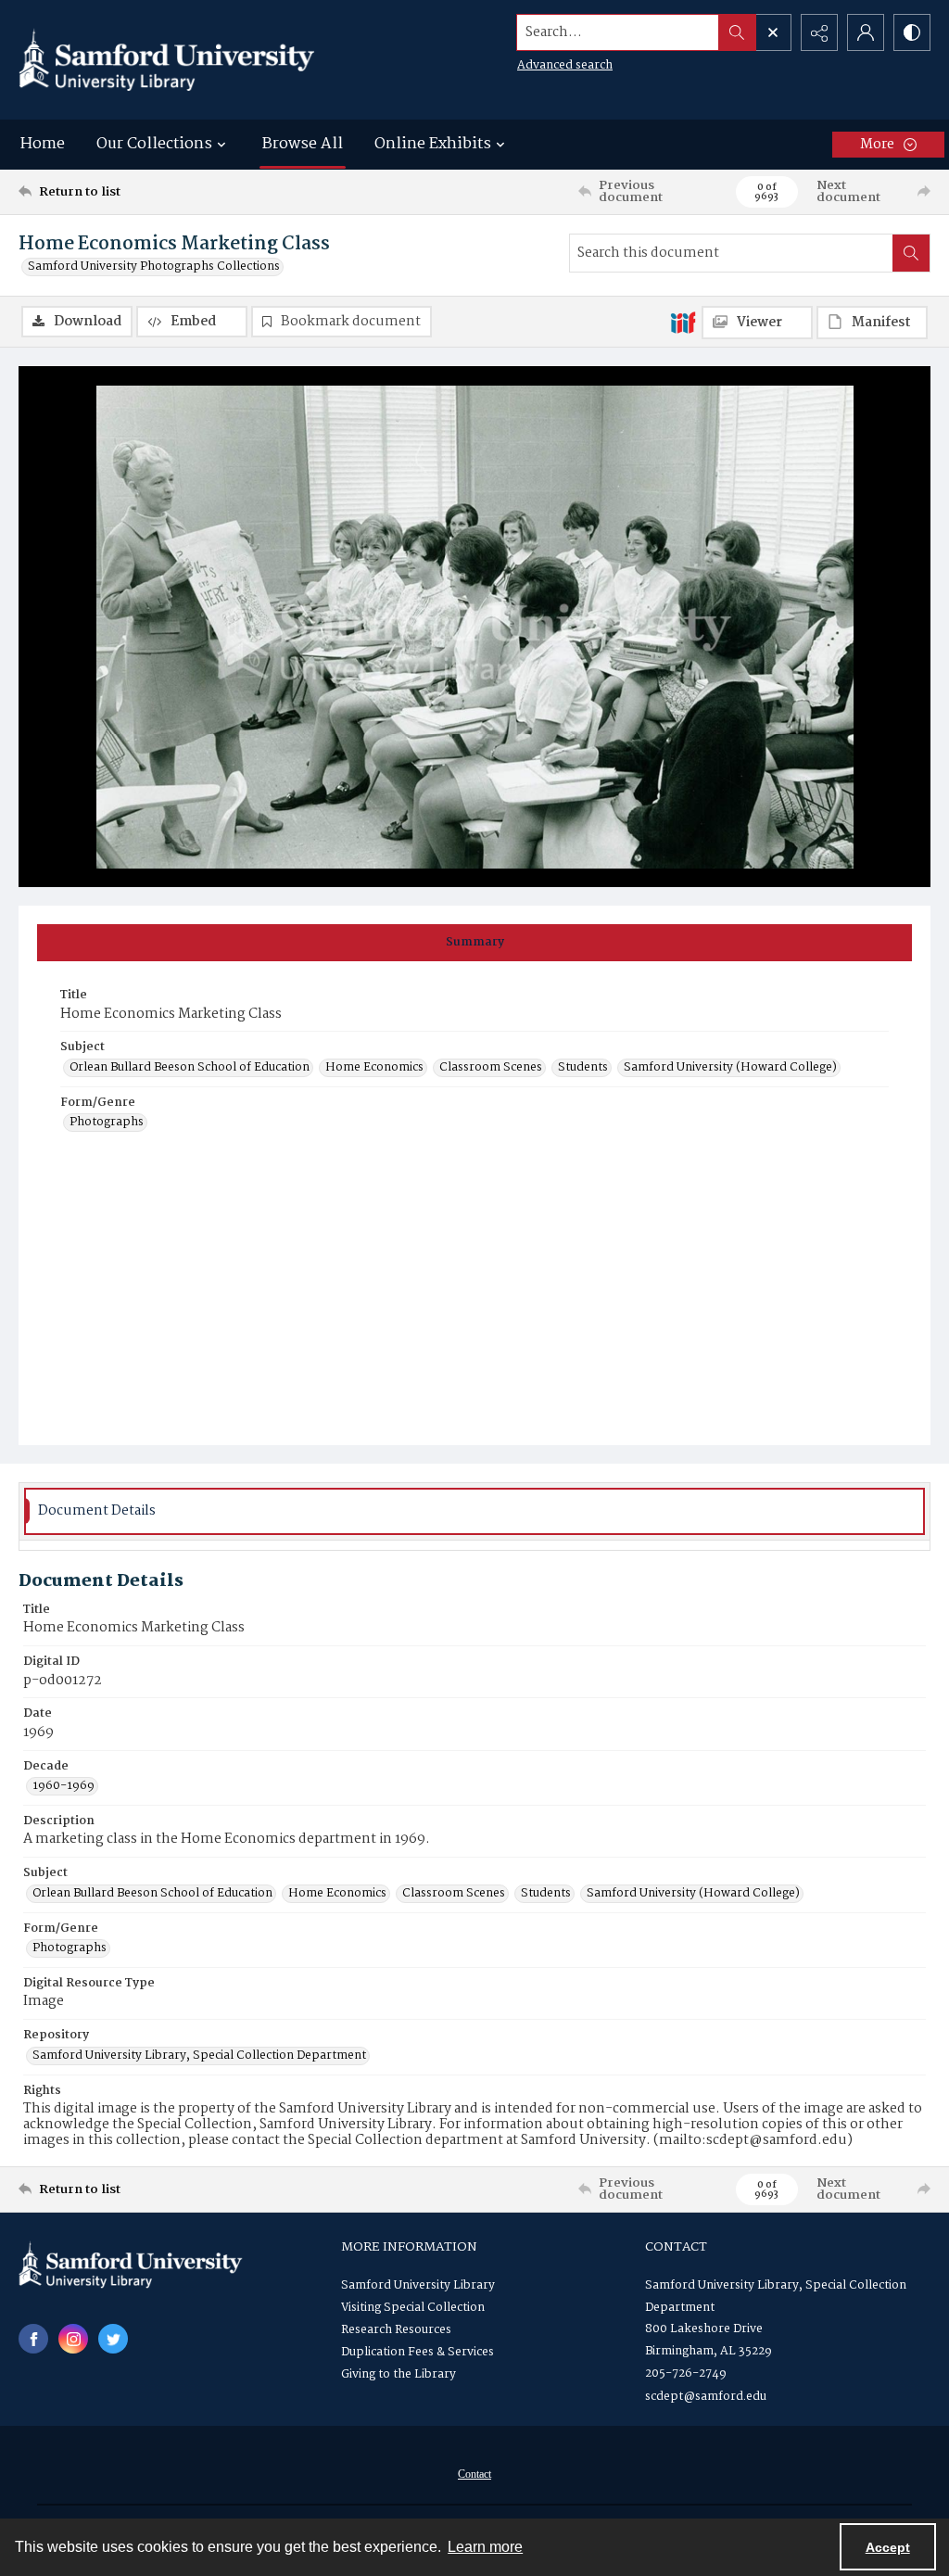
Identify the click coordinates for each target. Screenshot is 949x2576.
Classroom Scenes (491, 1068)
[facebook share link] (33, 2339)
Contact (474, 2474)
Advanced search (565, 65)
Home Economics (374, 1068)
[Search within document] (911, 253)
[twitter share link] (113, 2339)
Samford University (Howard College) (730, 1068)
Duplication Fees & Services (418, 2352)
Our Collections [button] (154, 144)
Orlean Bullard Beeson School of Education (190, 1068)
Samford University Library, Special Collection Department (199, 2056)
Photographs (107, 1123)
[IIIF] (683, 322)
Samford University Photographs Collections (154, 267)
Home (43, 144)
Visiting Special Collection (413, 2308)
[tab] (474, 943)
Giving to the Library (399, 2374)
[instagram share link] (73, 2339)
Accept (888, 2547)
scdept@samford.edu (706, 2397)
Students (583, 1068)
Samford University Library (418, 2285)
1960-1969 (63, 1786)
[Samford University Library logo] (167, 60)
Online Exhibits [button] (433, 144)
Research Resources (396, 2330)
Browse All (303, 144)
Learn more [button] (485, 2547)
